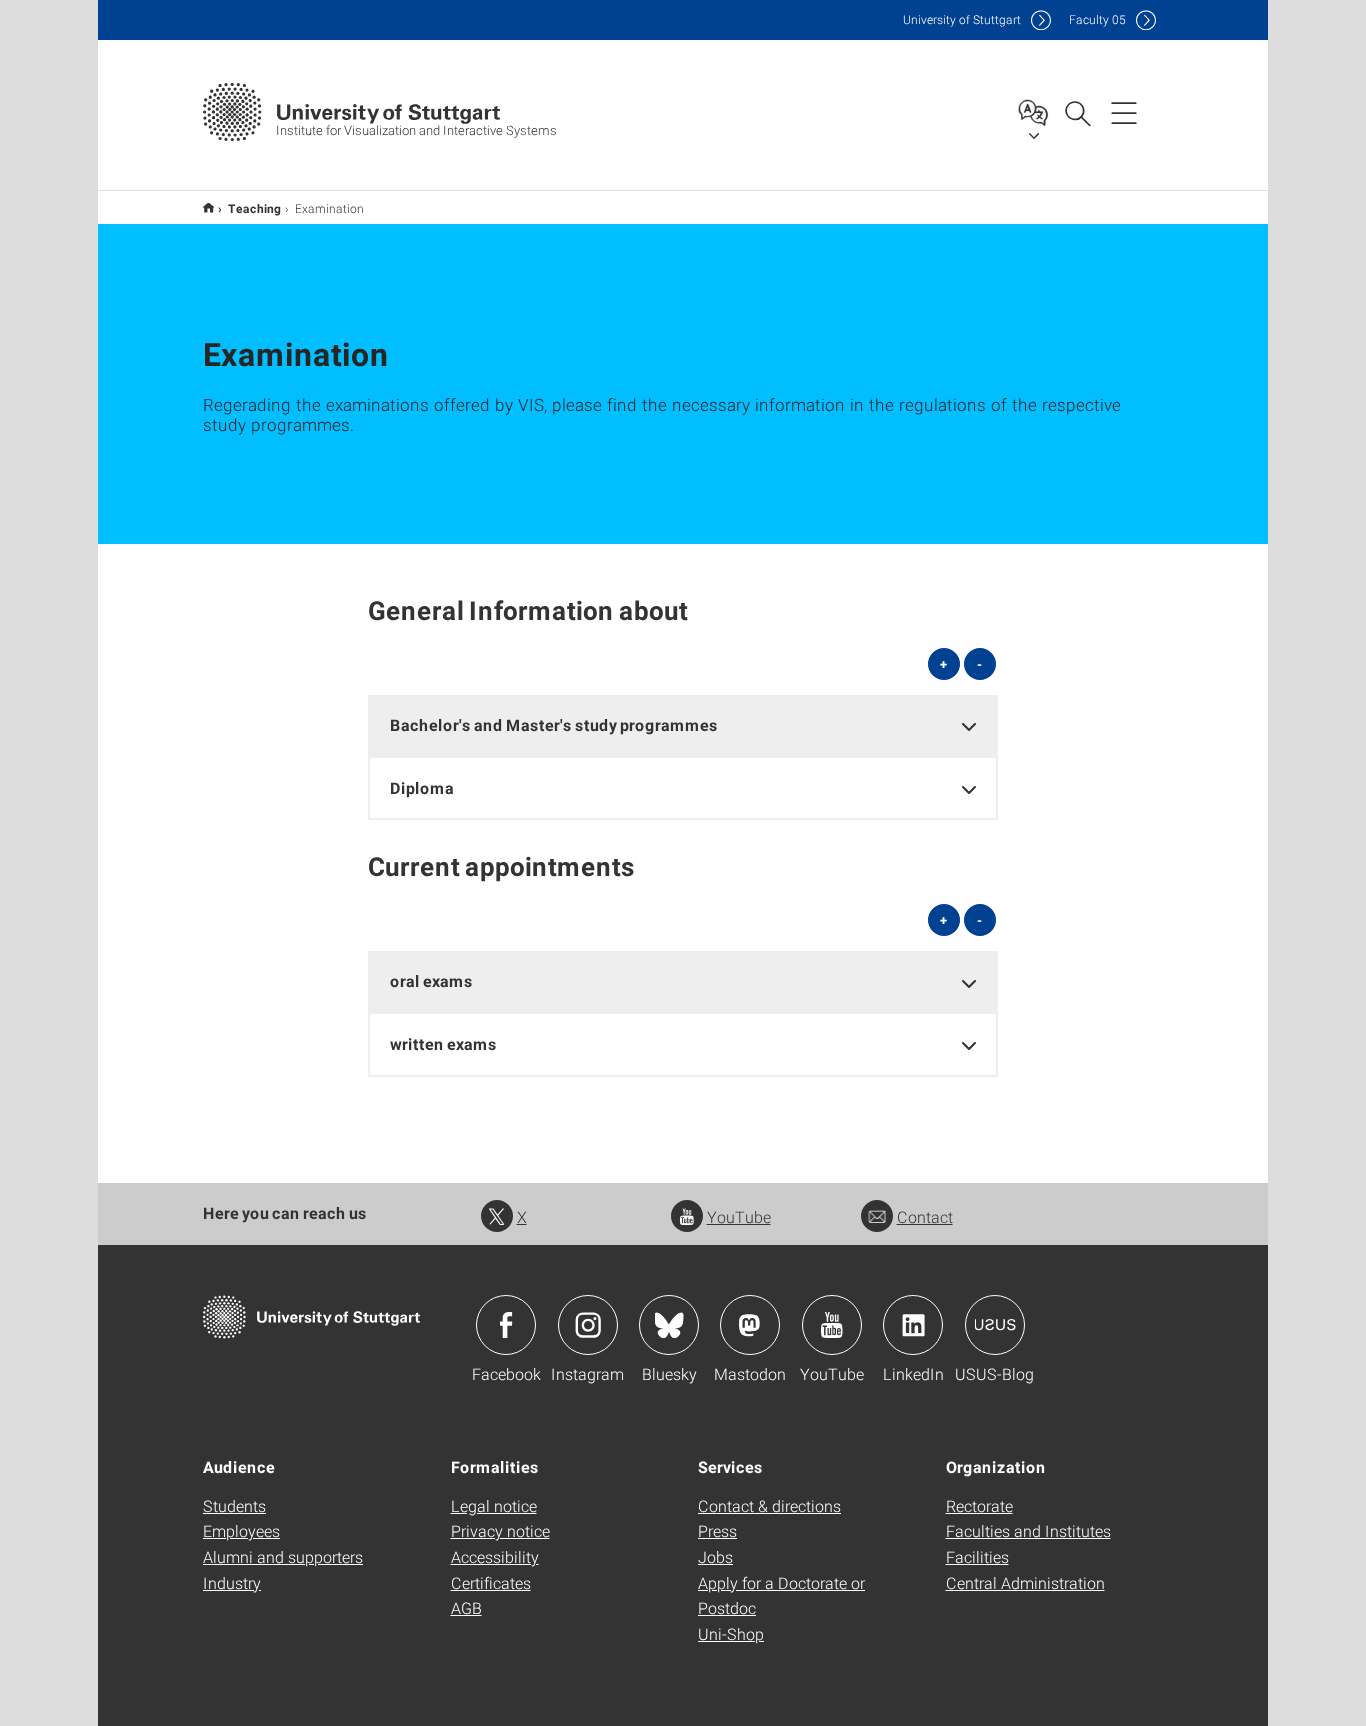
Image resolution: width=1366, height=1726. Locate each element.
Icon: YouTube (832, 1325)
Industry (232, 1582)
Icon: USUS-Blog (995, 1325)
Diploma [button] (422, 787)
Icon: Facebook (506, 1325)
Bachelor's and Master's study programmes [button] (554, 724)
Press (717, 1530)
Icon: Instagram (588, 1325)
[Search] (1077, 112)
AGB (466, 1607)
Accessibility (495, 1556)
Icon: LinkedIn (913, 1325)
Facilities (977, 1556)
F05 (1097, 19)
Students (234, 1505)
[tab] (683, 725)
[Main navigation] (1124, 112)
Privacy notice (500, 1530)
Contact (925, 1216)
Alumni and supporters (283, 1556)
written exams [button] (443, 1043)
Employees (241, 1530)
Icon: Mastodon (750, 1325)
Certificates (491, 1582)
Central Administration (1025, 1582)
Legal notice (494, 1505)
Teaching (254, 208)
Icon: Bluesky (669, 1325)
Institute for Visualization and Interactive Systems (208, 207)
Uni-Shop (731, 1633)
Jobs (715, 1556)
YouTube (739, 1216)
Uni (962, 19)
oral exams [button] (431, 980)
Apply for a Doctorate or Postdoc (781, 1595)
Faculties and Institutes (1028, 1530)
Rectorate (979, 1505)
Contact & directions (769, 1505)
